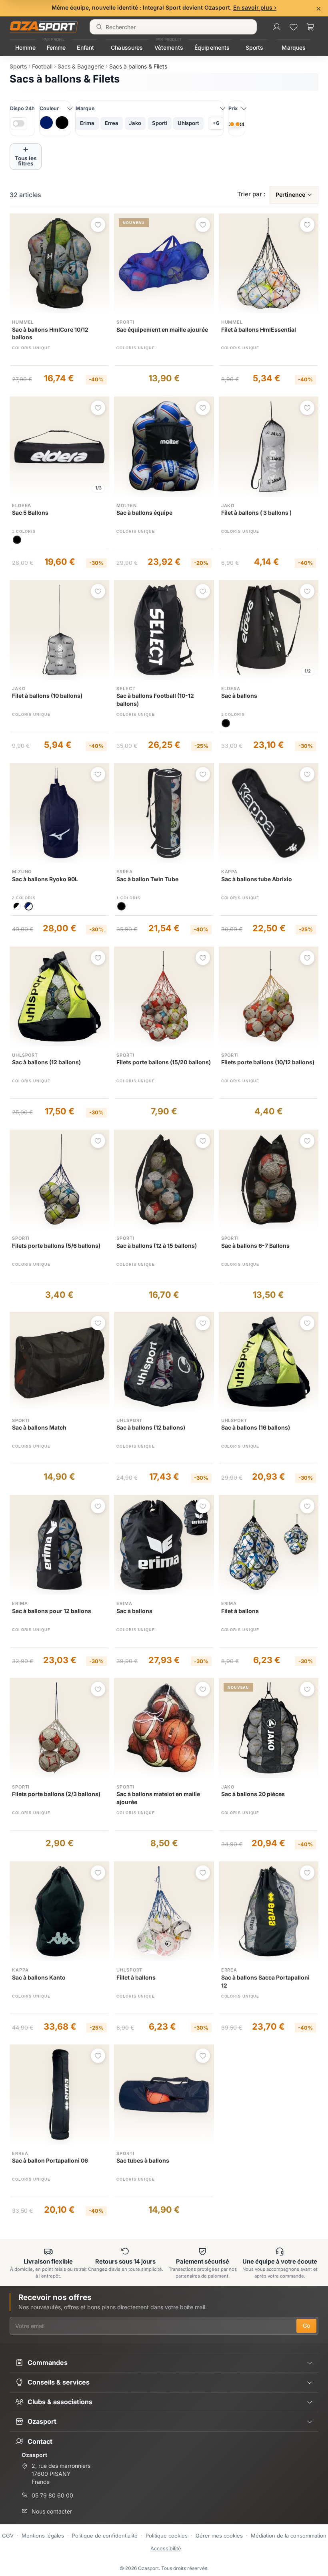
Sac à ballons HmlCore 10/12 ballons (50, 333)
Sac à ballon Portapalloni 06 (50, 2160)
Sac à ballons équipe (144, 513)
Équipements (212, 47)
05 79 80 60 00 (52, 2495)
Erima (20, 1603)
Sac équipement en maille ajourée (162, 329)
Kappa (229, 872)
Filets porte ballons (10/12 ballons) (268, 1062)
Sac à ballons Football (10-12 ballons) (155, 700)
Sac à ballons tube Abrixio (257, 879)
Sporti (125, 322)
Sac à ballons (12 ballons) (46, 1062)
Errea (124, 872)
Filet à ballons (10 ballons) (47, 696)
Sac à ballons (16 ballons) (256, 1427)
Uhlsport (25, 1055)
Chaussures (127, 47)
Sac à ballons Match (39, 1427)
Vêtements (169, 47)
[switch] (19, 123)
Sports (255, 47)
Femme (56, 47)
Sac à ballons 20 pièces (253, 1794)
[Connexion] (277, 27)
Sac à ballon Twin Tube (147, 879)
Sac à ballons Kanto (39, 1977)
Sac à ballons (239, 696)
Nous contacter (52, 2511)
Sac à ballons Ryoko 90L (45, 879)
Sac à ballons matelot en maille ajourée (158, 1798)
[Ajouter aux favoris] (98, 225)
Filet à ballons (240, 1611)
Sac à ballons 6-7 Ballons (255, 1246)
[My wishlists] (294, 27)
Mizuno (22, 872)
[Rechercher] (99, 27)
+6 (216, 123)
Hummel (23, 322)
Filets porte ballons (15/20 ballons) (164, 1062)
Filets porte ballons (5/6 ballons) (56, 1246)
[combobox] (173, 27)
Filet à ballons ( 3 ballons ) (256, 513)
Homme (25, 47)
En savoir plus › (255, 7)
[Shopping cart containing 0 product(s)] (310, 27)
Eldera (22, 506)
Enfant (85, 47)
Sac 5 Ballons (30, 513)
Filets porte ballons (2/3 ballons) (56, 1794)
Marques (294, 47)
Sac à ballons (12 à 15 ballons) (157, 1246)
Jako (228, 506)
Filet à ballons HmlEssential (259, 329)
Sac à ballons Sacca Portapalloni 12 (265, 1981)
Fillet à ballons (136, 1977)
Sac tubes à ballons (143, 2160)
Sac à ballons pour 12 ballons (52, 1611)
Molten (126, 506)
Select (126, 689)
